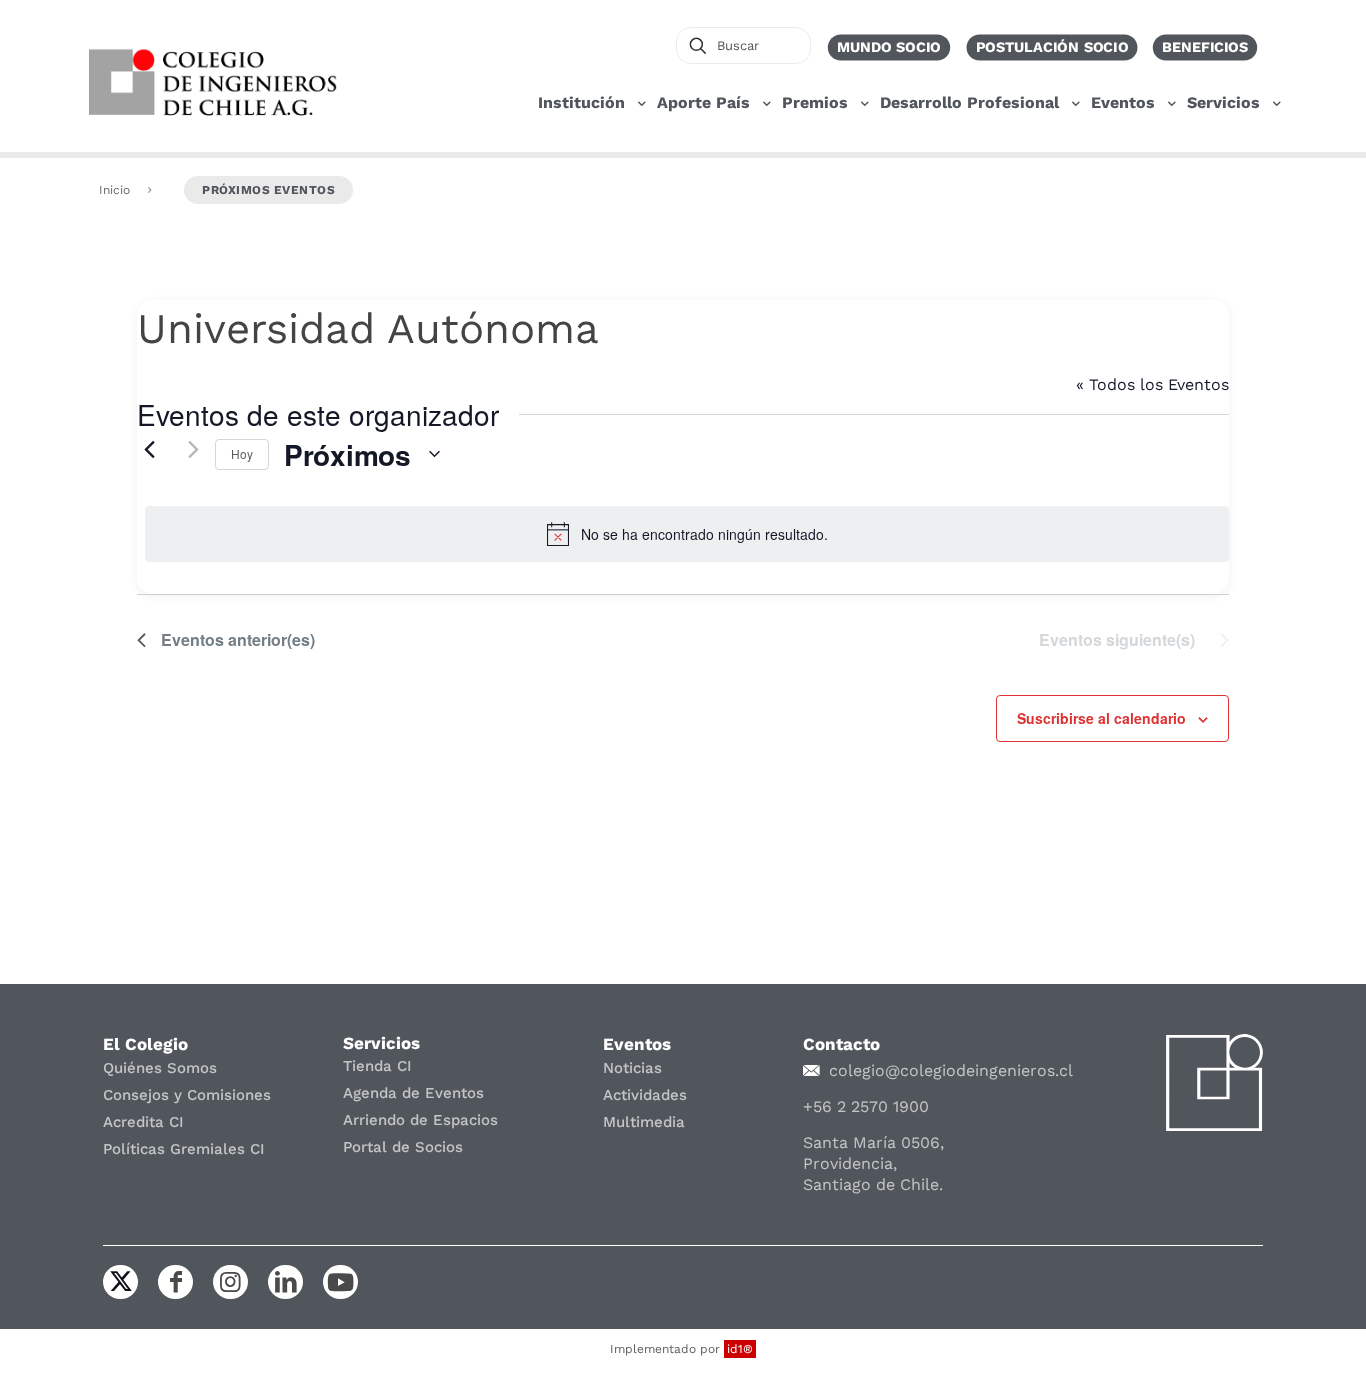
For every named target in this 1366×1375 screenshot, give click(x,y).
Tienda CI (377, 1066)
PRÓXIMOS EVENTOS (268, 190)
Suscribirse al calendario (1101, 718)
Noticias (632, 1068)
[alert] (687, 534)
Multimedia (644, 1122)
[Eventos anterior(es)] (149, 449)
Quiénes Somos (160, 1068)
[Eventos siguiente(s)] (188, 449)
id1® (740, 1349)
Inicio (114, 190)
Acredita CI (143, 1122)
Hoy (242, 453)
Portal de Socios (403, 1147)
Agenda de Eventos (413, 1093)
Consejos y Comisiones (187, 1095)
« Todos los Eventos (1152, 384)
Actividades (645, 1095)
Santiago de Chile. (873, 1184)
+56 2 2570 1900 (866, 1106)
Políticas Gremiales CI (184, 1149)
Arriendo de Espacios (420, 1120)
